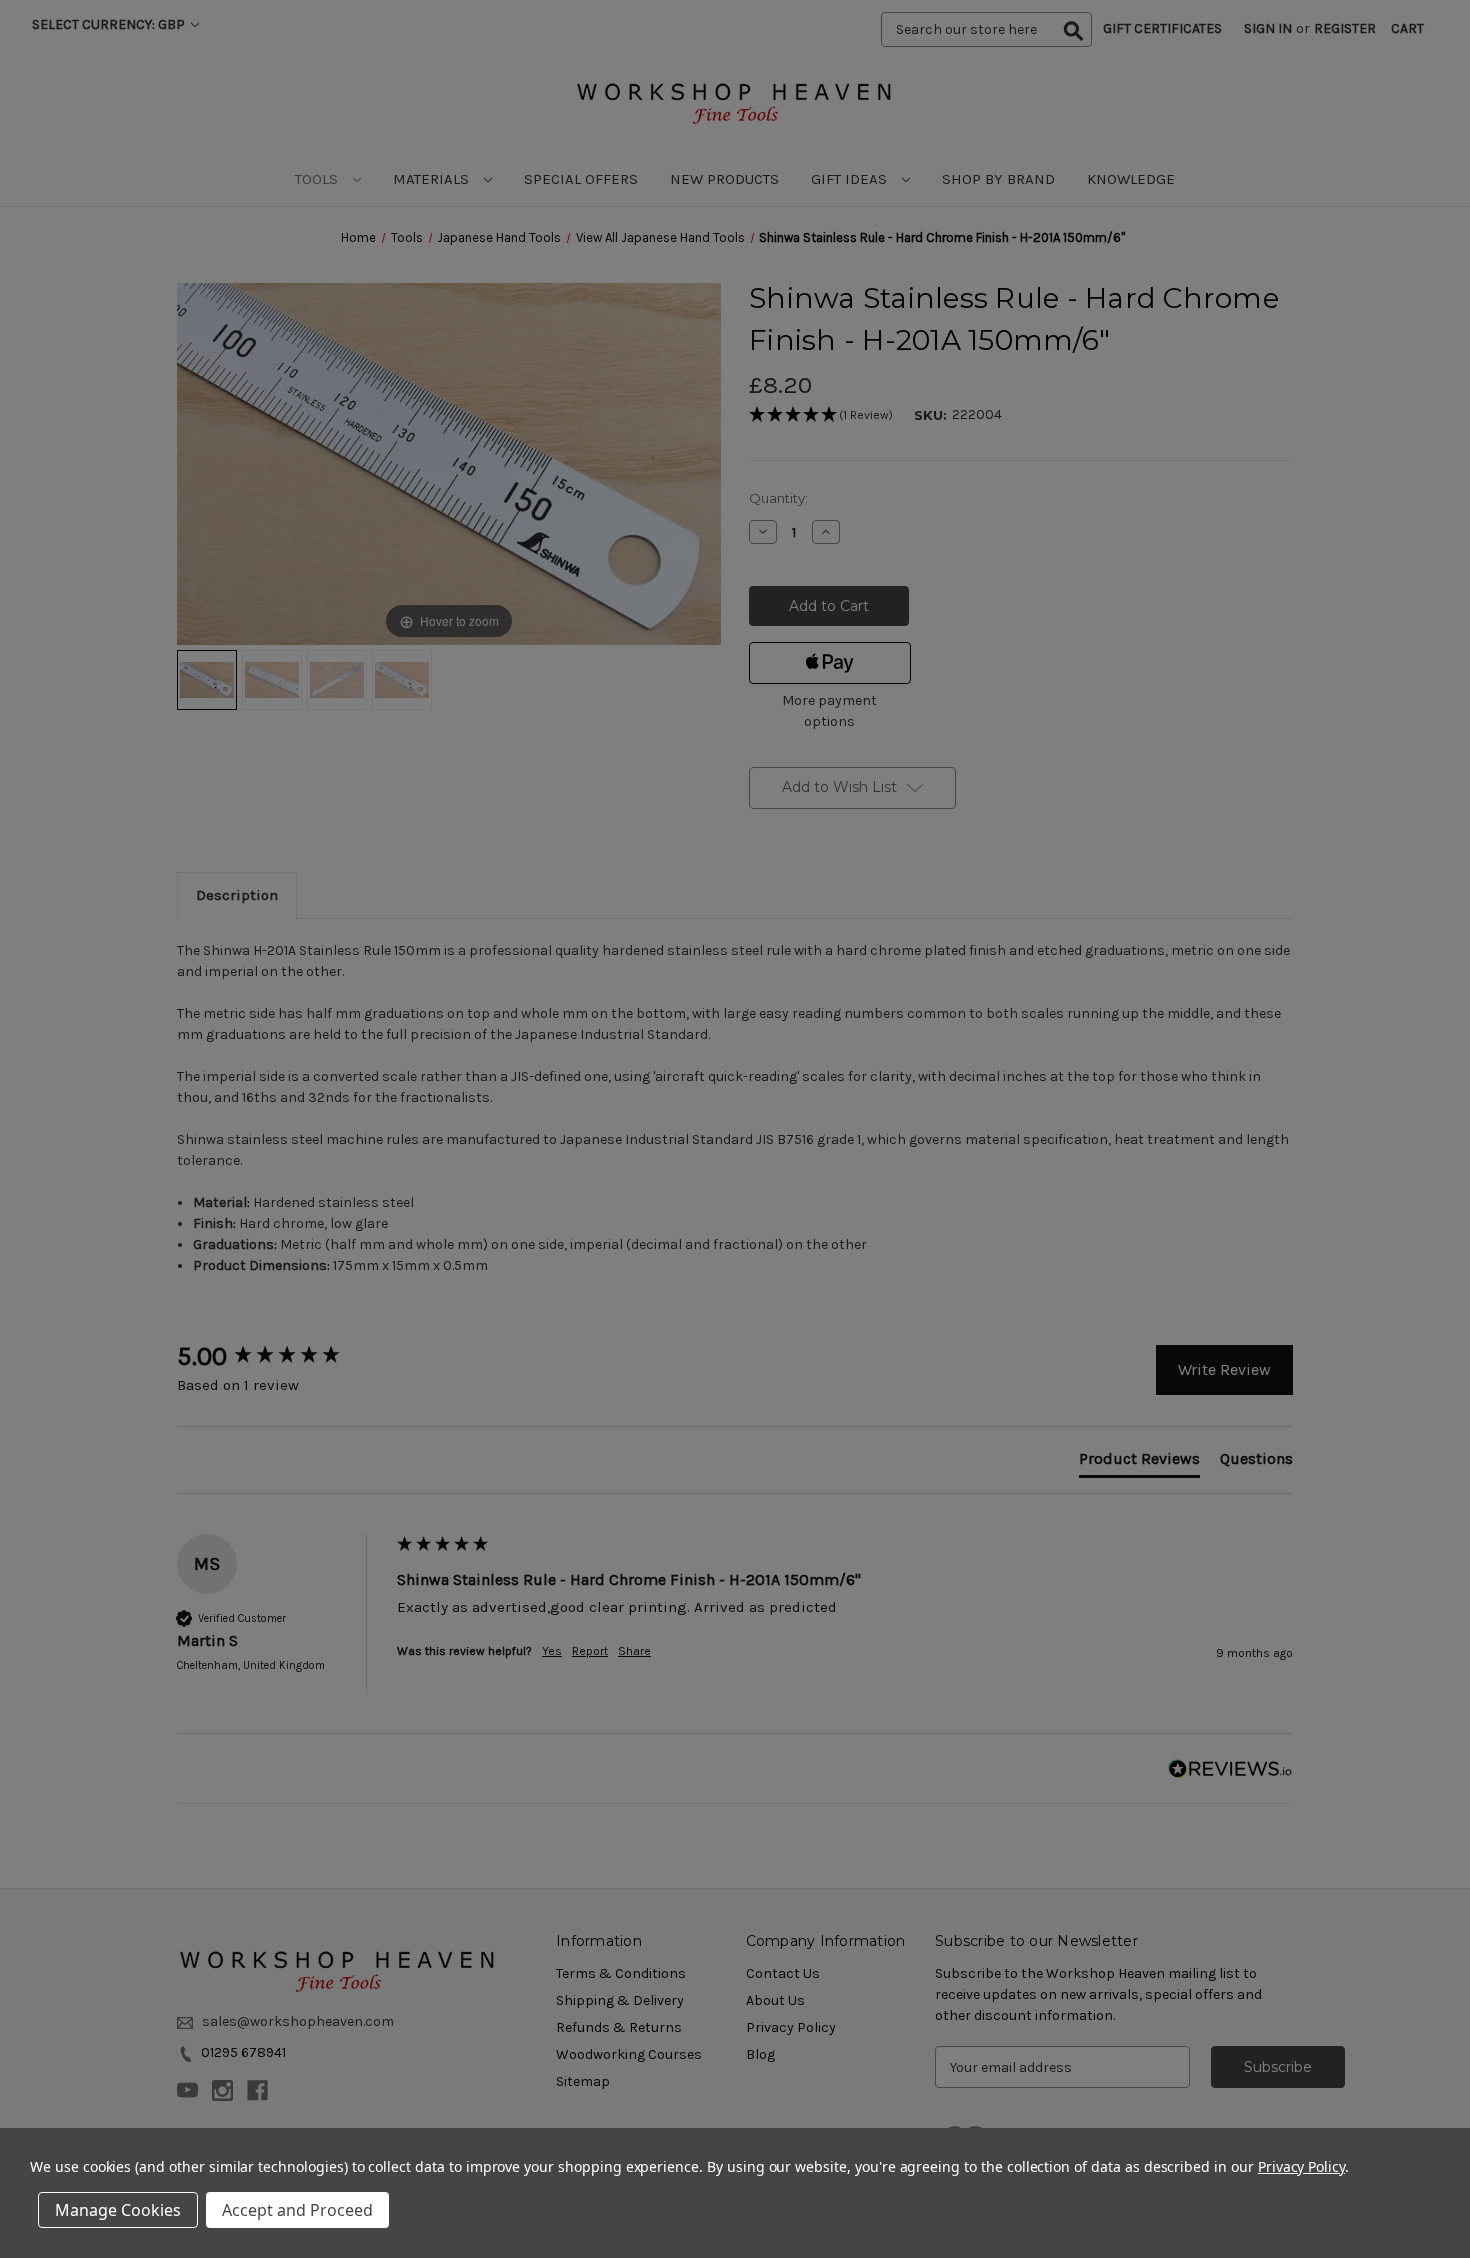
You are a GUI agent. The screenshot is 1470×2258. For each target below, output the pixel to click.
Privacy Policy (1301, 2166)
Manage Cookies (118, 2210)
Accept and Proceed (297, 2210)
